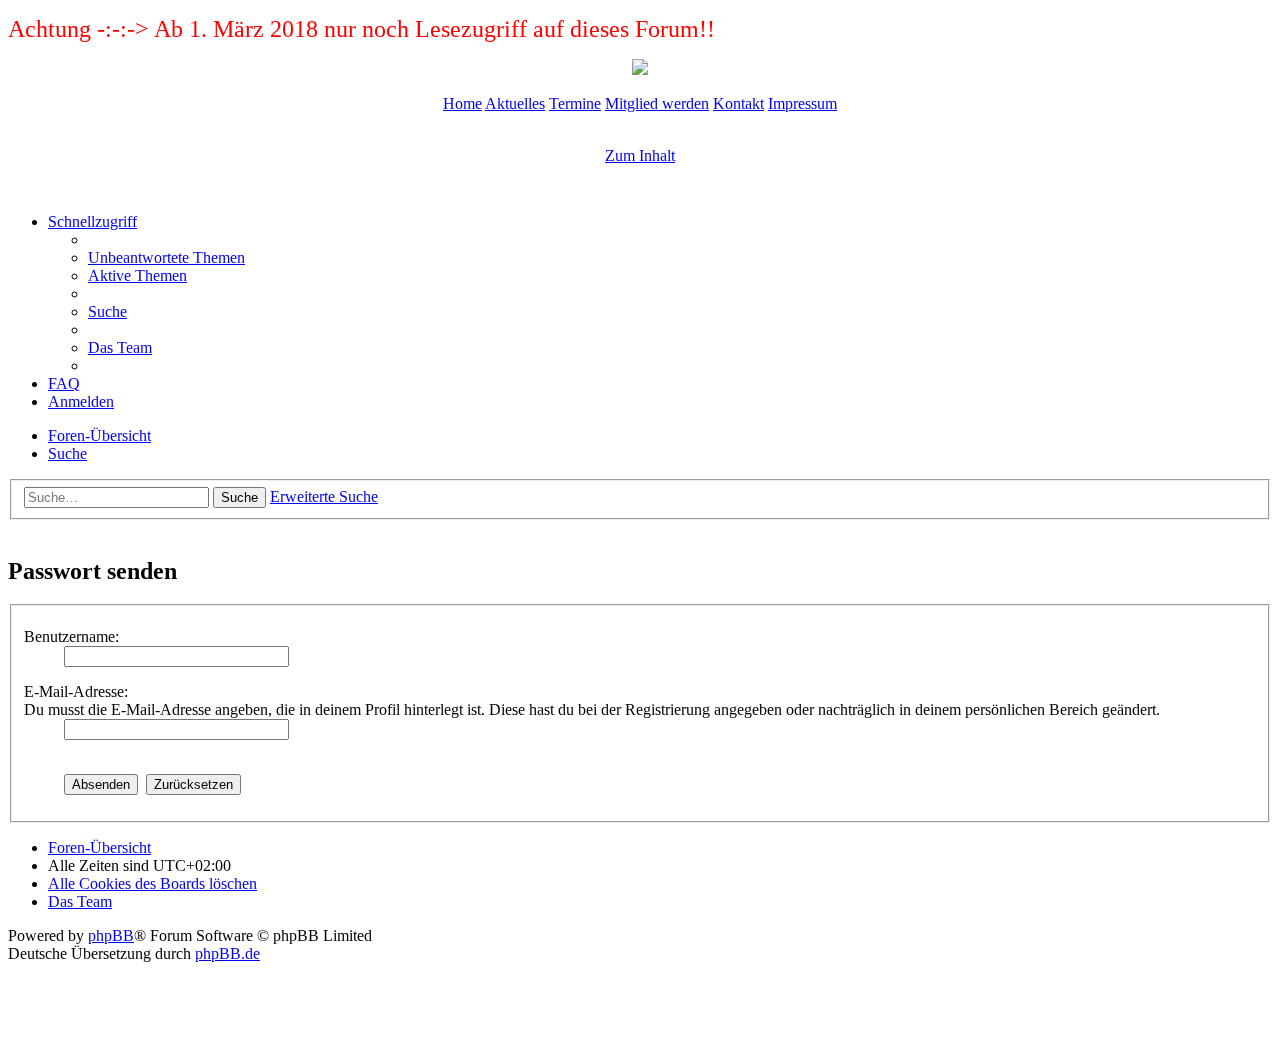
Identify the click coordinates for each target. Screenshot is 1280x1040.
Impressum (802, 103)
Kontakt (738, 103)
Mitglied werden (657, 103)
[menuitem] (166, 257)
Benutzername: (71, 636)
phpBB (111, 935)
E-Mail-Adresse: (76, 691)
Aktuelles (515, 103)
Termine (575, 103)
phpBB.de (227, 953)
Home (462, 103)
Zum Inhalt (640, 155)
